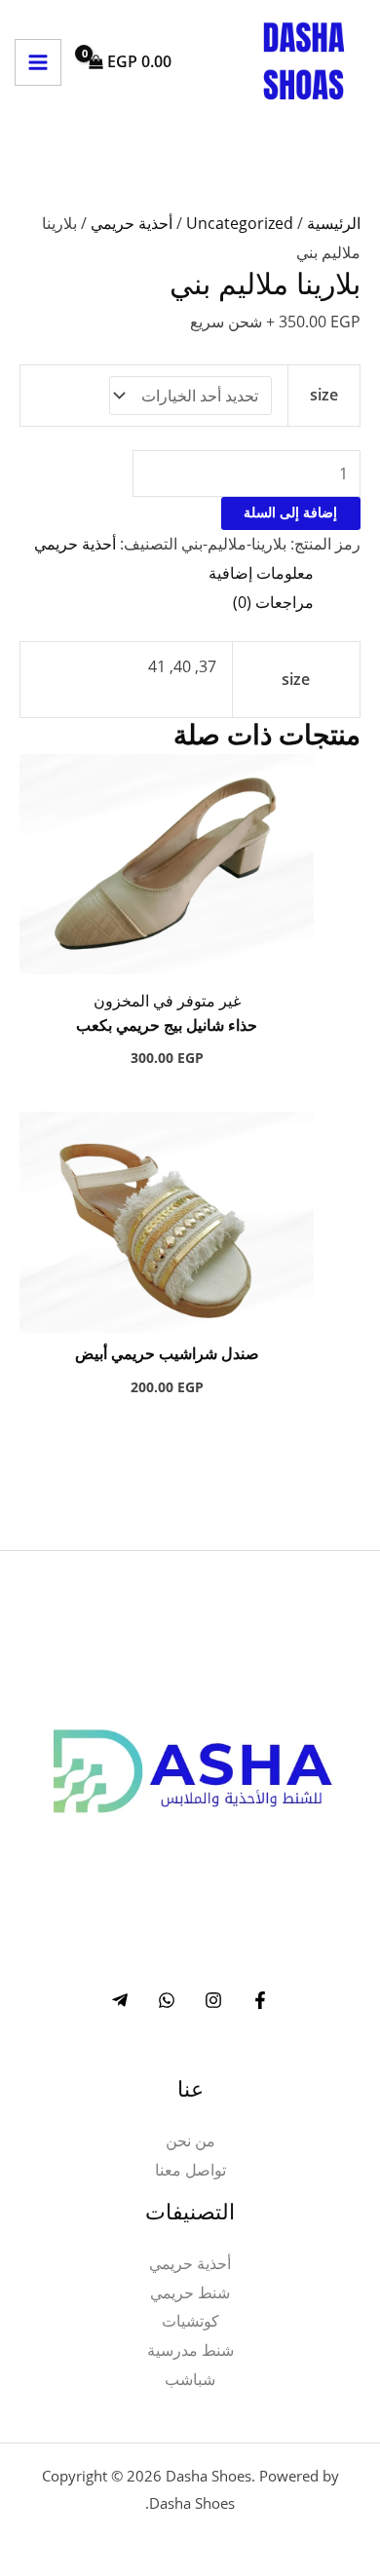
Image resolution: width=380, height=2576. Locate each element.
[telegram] (120, 2000)
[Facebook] (260, 2000)
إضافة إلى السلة (290, 513)
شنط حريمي (190, 2292)
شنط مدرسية (190, 2350)
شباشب (190, 2379)
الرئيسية (334, 223)
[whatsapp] (167, 2000)
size (324, 395)
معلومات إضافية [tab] (261, 573)
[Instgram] (213, 2000)
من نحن (190, 2140)
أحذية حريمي (132, 223)
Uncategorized (240, 223)
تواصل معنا (190, 2170)
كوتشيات (190, 2321)
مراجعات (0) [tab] (273, 602)
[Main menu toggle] (38, 62)
